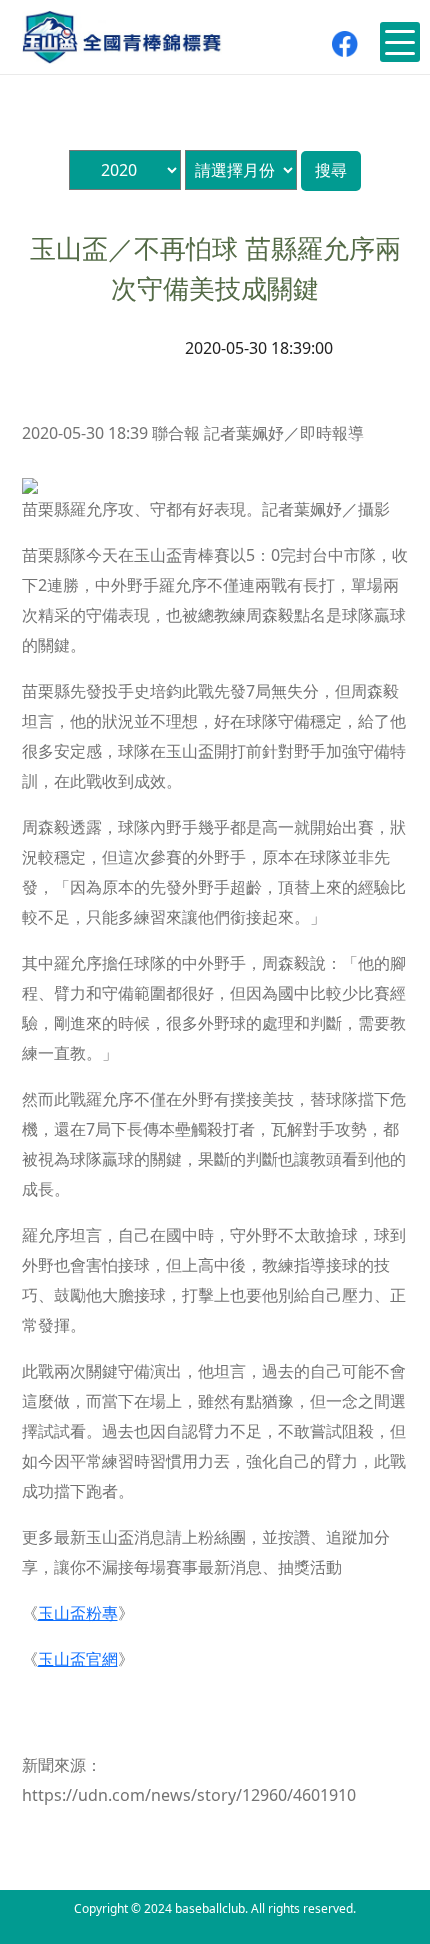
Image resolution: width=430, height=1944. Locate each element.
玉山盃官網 (78, 1659)
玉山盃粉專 (78, 1613)
